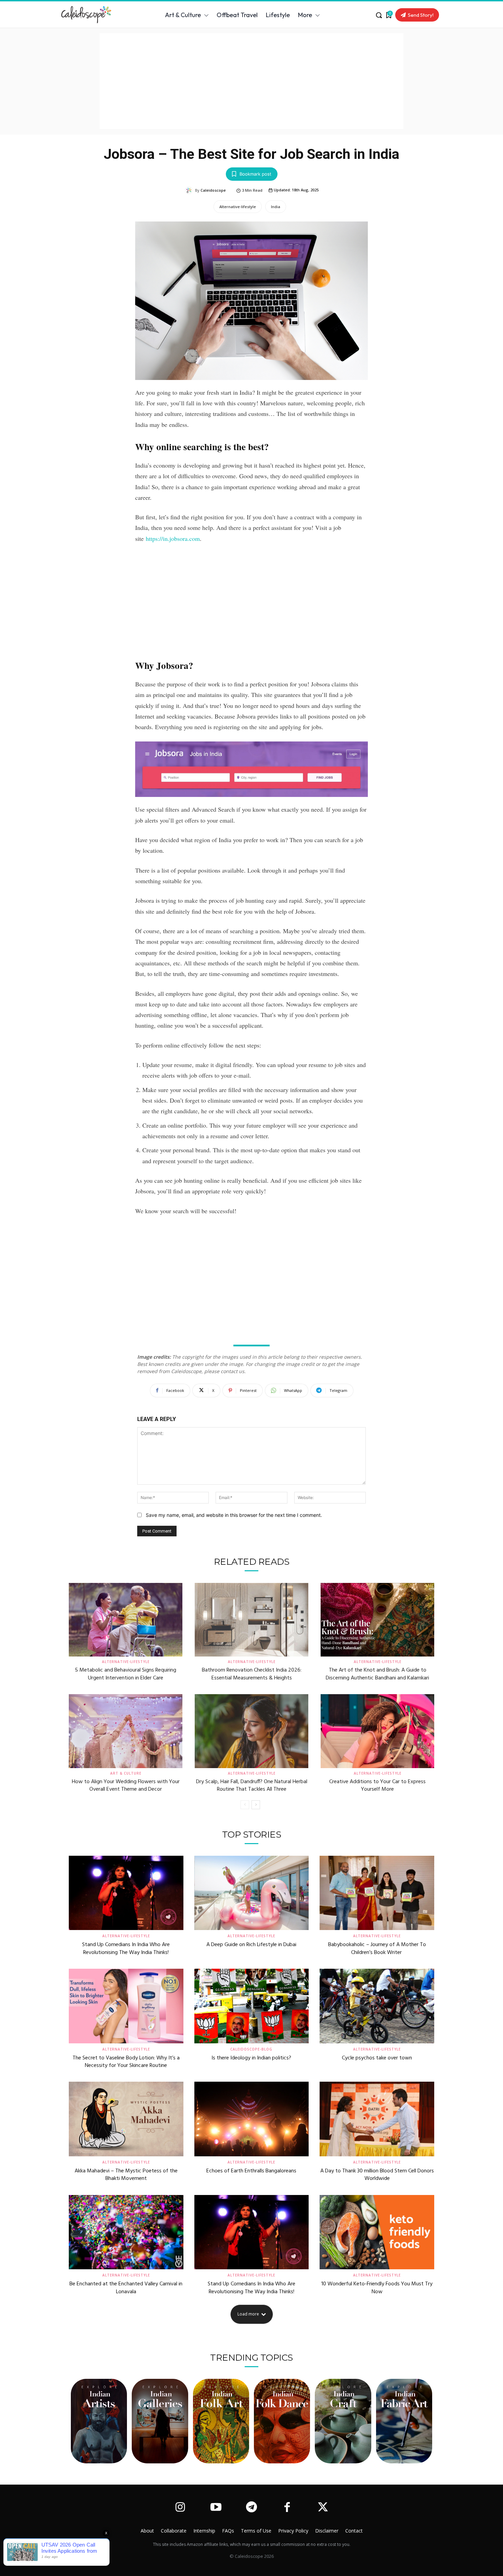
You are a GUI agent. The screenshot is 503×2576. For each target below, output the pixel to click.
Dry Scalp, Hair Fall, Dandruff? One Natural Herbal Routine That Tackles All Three (252, 1786)
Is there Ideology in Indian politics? (251, 2058)
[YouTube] (216, 2508)
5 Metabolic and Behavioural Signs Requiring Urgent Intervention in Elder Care (126, 1674)
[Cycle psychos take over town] (377, 2006)
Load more (248, 2314)
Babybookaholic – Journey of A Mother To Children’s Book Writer (377, 1949)
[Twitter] (323, 2508)
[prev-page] (245, 1805)
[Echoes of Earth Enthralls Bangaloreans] (252, 2119)
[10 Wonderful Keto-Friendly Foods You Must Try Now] (377, 2232)
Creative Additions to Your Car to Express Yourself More (377, 1786)
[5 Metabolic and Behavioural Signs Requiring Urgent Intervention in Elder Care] (126, 1620)
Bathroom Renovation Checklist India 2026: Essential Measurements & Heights (252, 1674)
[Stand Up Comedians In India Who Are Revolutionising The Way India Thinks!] (126, 1893)
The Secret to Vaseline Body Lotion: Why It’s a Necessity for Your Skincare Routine (126, 2062)
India (276, 207)
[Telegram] (251, 2508)
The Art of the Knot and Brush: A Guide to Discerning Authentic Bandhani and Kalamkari (377, 1674)
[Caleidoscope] (190, 190)
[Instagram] (180, 2508)
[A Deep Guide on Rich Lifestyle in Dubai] (252, 1893)
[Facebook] (287, 2508)
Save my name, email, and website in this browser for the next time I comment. (234, 1515)
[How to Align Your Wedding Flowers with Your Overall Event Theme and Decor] (126, 1731)
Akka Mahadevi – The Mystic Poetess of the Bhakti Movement (126, 2175)
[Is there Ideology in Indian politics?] (252, 2006)
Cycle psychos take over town (377, 2058)
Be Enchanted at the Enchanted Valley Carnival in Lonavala (126, 2288)
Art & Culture (126, 1773)
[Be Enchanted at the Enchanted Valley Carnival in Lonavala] (126, 2232)
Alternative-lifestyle (238, 207)
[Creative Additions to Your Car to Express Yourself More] (377, 1731)
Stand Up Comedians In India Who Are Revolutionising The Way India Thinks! (126, 1949)
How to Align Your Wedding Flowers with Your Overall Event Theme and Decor (126, 1786)
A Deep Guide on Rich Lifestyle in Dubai (251, 1945)
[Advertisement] (251, 81)
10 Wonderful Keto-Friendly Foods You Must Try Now (377, 2288)
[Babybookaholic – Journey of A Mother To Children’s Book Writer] (377, 1893)
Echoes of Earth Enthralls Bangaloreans (251, 2171)
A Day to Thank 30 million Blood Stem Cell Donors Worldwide (377, 2175)
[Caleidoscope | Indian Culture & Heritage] (91, 15)
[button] (379, 15)
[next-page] (256, 1805)
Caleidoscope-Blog (251, 2049)
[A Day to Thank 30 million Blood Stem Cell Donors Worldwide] (377, 2119)
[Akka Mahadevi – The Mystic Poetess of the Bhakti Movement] (126, 2119)
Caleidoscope (213, 190)
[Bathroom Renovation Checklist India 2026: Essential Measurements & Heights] (251, 1620)
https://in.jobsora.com (173, 538)
